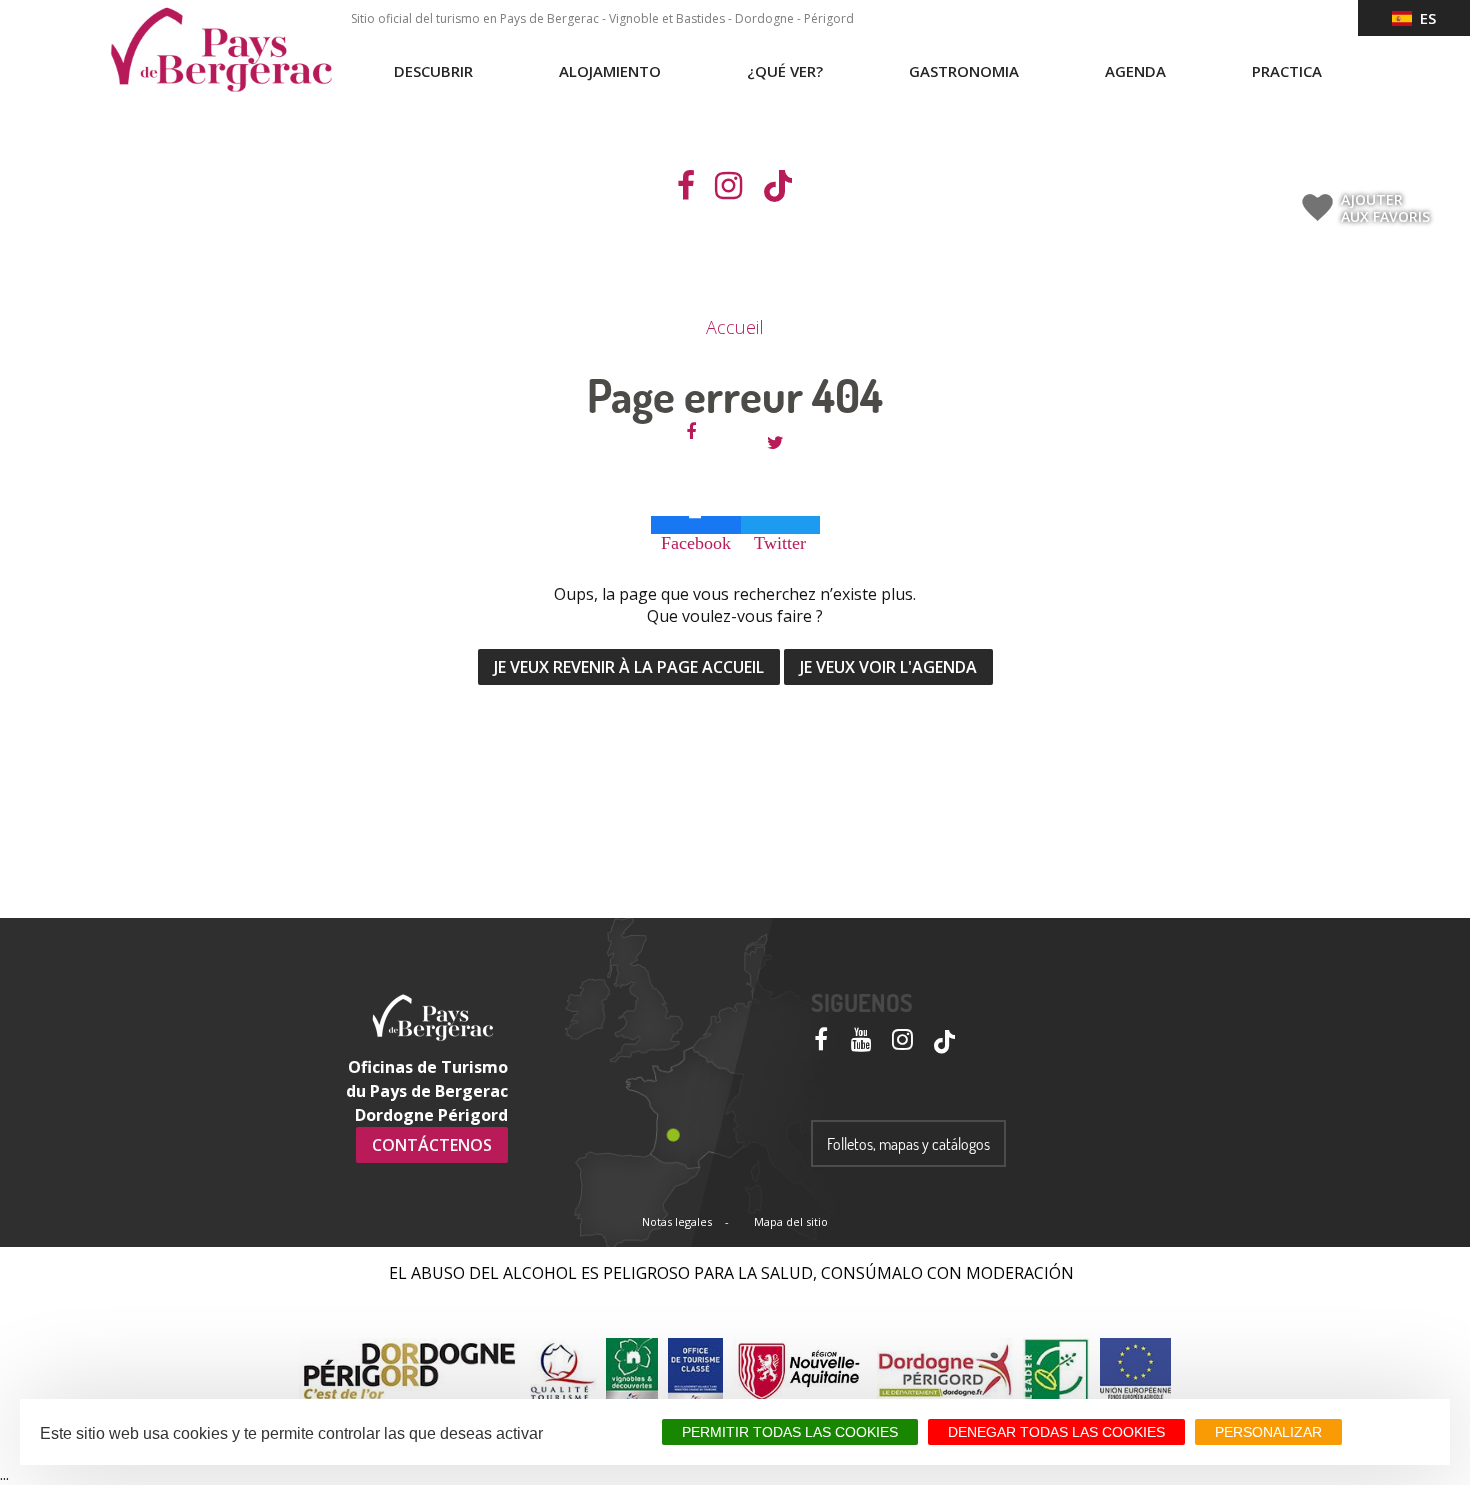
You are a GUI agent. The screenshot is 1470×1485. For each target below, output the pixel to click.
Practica (1287, 71)
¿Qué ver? (785, 71)
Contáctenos (432, 1145)
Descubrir (433, 71)
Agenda (1135, 71)
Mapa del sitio (791, 1221)
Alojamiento (610, 71)
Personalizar (1268, 1432)
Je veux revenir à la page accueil (629, 667)
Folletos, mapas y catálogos (908, 1144)
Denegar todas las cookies (1056, 1432)
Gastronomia (964, 71)
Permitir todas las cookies (790, 1432)
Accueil (735, 327)
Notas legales (677, 1221)
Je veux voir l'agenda (888, 667)
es (1424, 18)
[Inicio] (221, 50)
